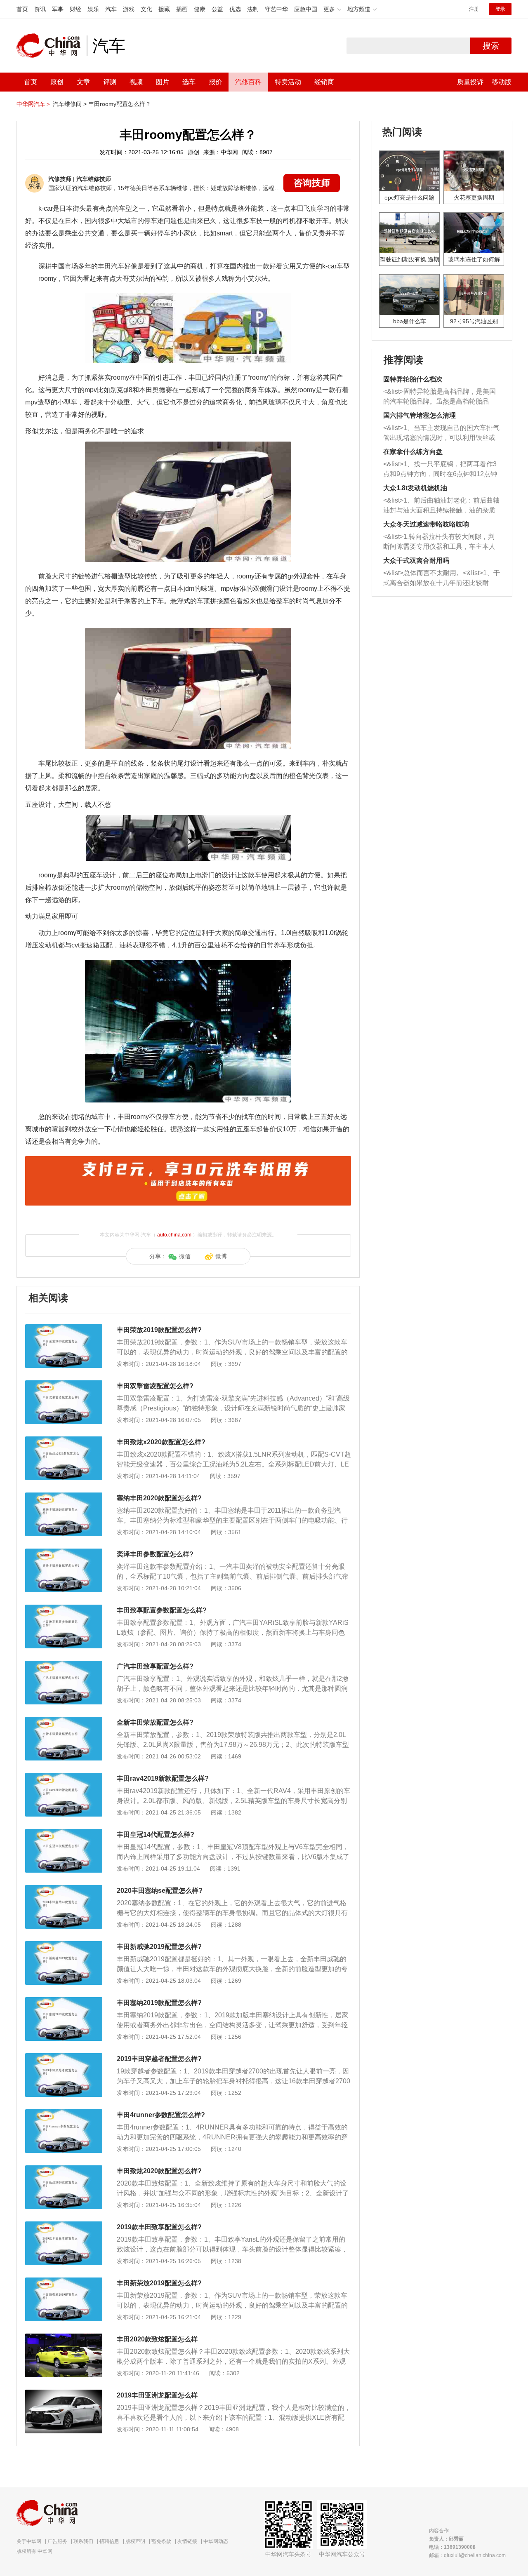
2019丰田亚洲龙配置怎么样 (157, 2395)
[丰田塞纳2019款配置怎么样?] (64, 2001)
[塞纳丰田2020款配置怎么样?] (64, 1497)
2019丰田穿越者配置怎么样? (159, 2059)
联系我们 (83, 2541)
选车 (189, 82)
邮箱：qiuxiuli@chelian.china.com (467, 2555)
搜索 (491, 46)
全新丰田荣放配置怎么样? (155, 1722)
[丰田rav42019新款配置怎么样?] (64, 1777)
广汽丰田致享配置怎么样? (155, 1666)
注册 (474, 9)
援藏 (164, 9)
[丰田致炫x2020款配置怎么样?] (64, 1441)
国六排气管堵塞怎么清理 (420, 415)
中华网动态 (216, 2541)
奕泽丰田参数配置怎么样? (155, 1554)
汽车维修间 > (70, 104)
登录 (500, 9)
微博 (221, 1256)
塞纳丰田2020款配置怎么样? (159, 1498)
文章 (83, 82)
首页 (22, 9)
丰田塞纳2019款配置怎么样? (159, 2003)
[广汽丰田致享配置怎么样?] (64, 1665)
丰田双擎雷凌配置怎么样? (155, 1386)
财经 (75, 9)
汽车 (111, 9)
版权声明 (135, 2541)
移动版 (502, 82)
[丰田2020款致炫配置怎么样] (64, 2338)
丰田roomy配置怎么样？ (120, 104)
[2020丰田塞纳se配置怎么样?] (64, 1889)
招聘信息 (109, 2541)
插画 (182, 9)
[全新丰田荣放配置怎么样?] (64, 1721)
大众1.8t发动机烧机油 (415, 488)
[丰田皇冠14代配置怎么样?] (64, 1833)
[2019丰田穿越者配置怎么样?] (64, 2057)
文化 (146, 9)
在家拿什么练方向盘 (413, 452)
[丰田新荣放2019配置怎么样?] (64, 2282)
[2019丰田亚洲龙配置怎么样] (64, 2394)
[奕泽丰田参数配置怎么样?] (64, 1553)
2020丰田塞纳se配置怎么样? (160, 1891)
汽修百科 (248, 82)
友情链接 (187, 2541)
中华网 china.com (52, 46)
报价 (215, 82)
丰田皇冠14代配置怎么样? (156, 1834)
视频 (136, 82)
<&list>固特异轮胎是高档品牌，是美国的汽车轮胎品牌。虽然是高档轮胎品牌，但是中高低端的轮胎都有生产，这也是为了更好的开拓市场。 (440, 397)
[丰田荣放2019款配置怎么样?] (64, 1328)
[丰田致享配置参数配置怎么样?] (64, 1609)
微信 (185, 1256)
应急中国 (306, 9)
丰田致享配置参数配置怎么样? (162, 1610)
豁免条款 (161, 2541)
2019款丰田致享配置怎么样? (159, 2227)
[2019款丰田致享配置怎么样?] (64, 2226)
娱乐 (93, 9)
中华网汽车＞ (34, 104)
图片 (163, 82)
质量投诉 (470, 82)
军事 (58, 9)
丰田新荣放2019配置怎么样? (159, 2283)
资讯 (40, 9)
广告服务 (57, 2541)
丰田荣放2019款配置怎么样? (159, 1330)
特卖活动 (288, 82)
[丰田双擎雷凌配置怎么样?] (64, 1384)
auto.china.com (174, 1235)
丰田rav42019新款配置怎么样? (163, 1778)
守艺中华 (276, 9)
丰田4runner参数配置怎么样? (161, 2115)
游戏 (129, 9)
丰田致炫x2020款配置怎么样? (161, 1442)
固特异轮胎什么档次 (413, 379)
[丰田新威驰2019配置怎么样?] (64, 1945)
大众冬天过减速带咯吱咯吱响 (426, 524)
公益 (217, 9)
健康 (200, 9)
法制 (253, 9)
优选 (235, 9)
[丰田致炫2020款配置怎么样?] (64, 2169)
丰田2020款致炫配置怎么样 (157, 2339)
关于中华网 (29, 2541)
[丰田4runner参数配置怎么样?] (64, 2113)
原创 (57, 82)
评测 (110, 82)
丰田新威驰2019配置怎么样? (159, 1947)
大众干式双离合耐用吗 (416, 561)
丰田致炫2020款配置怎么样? (159, 2171)
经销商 (324, 82)
